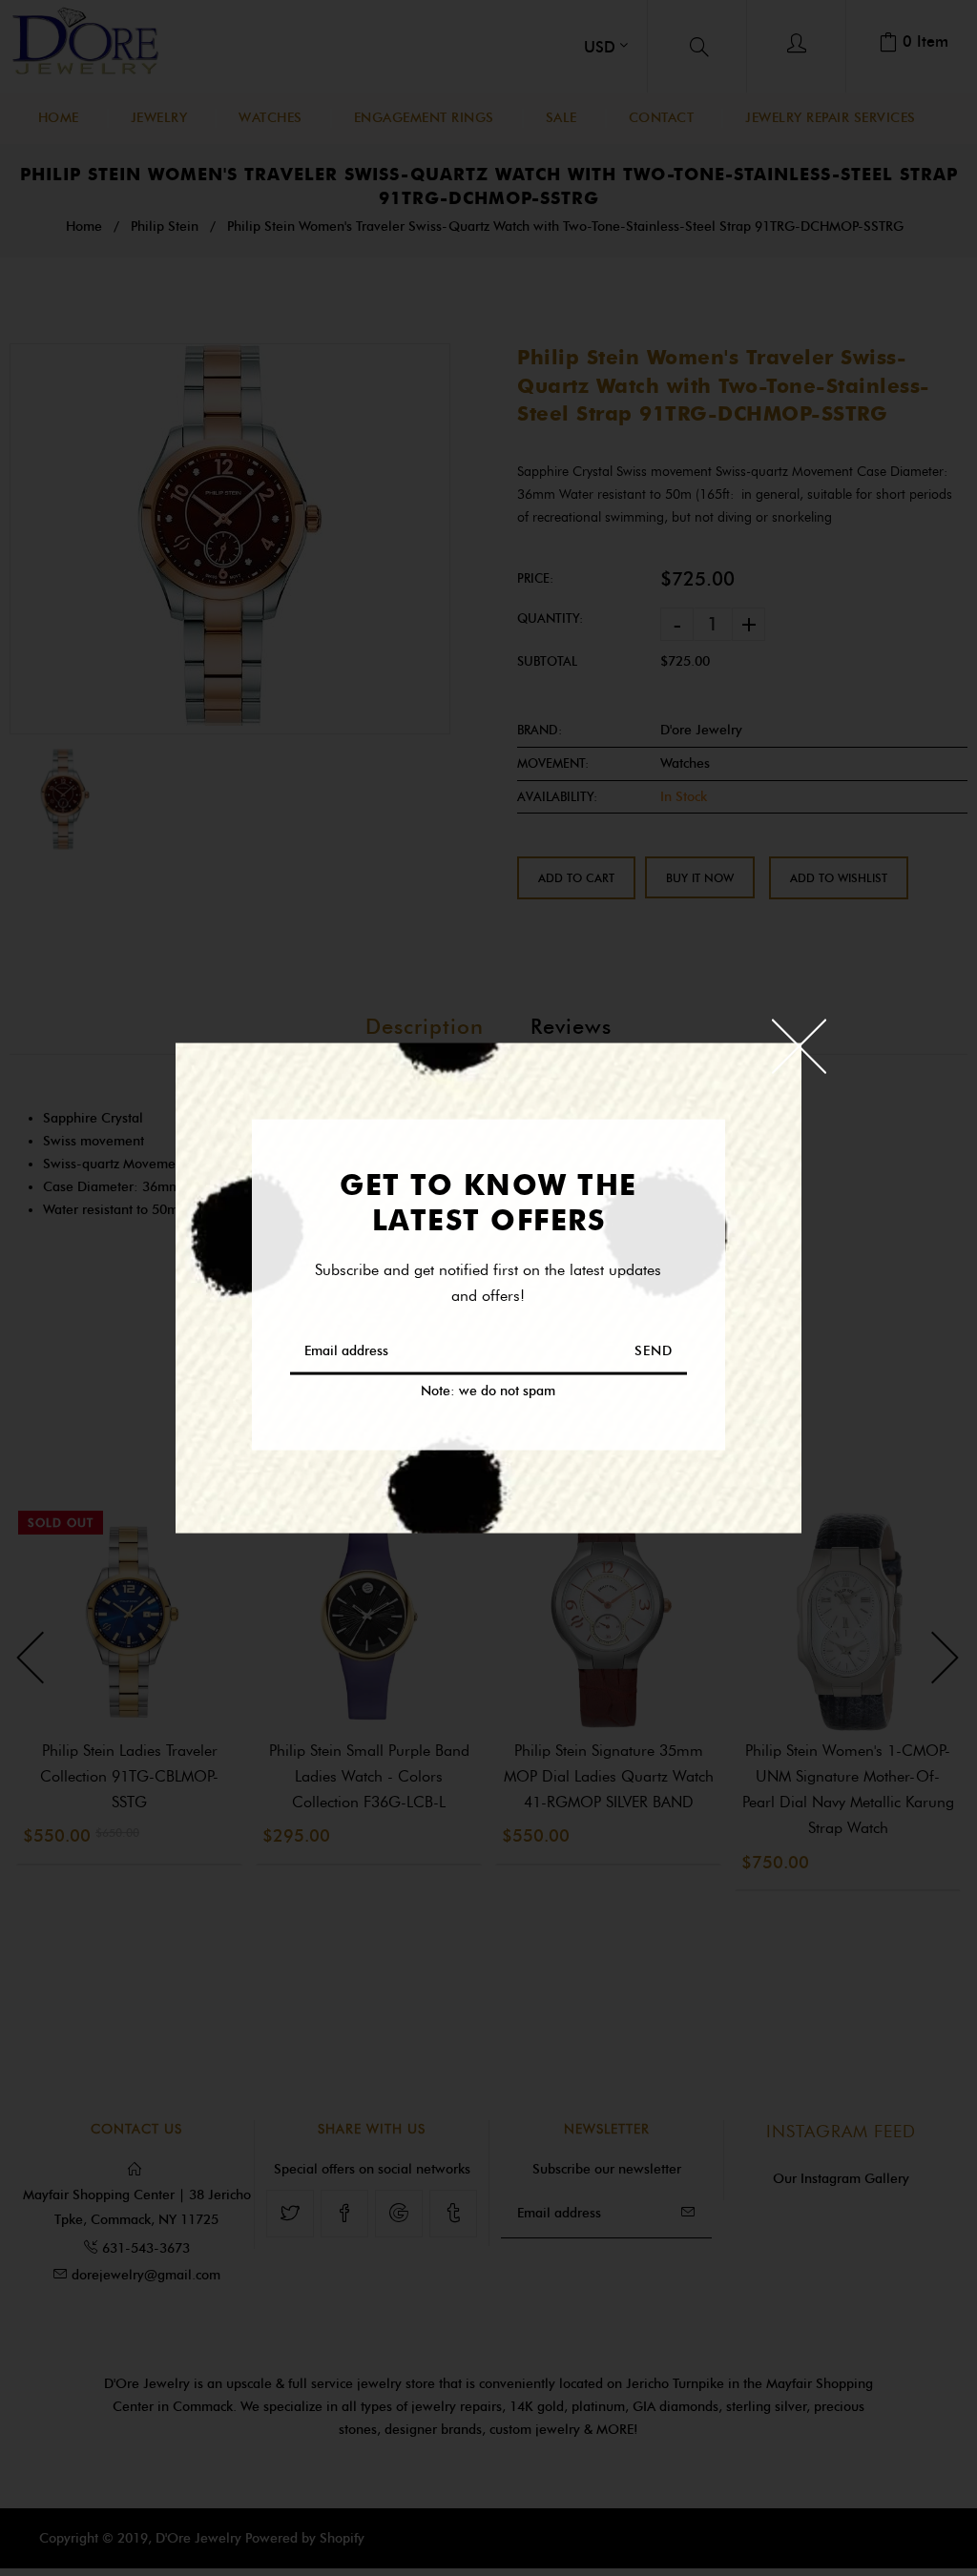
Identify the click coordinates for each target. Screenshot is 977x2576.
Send (654, 1350)
